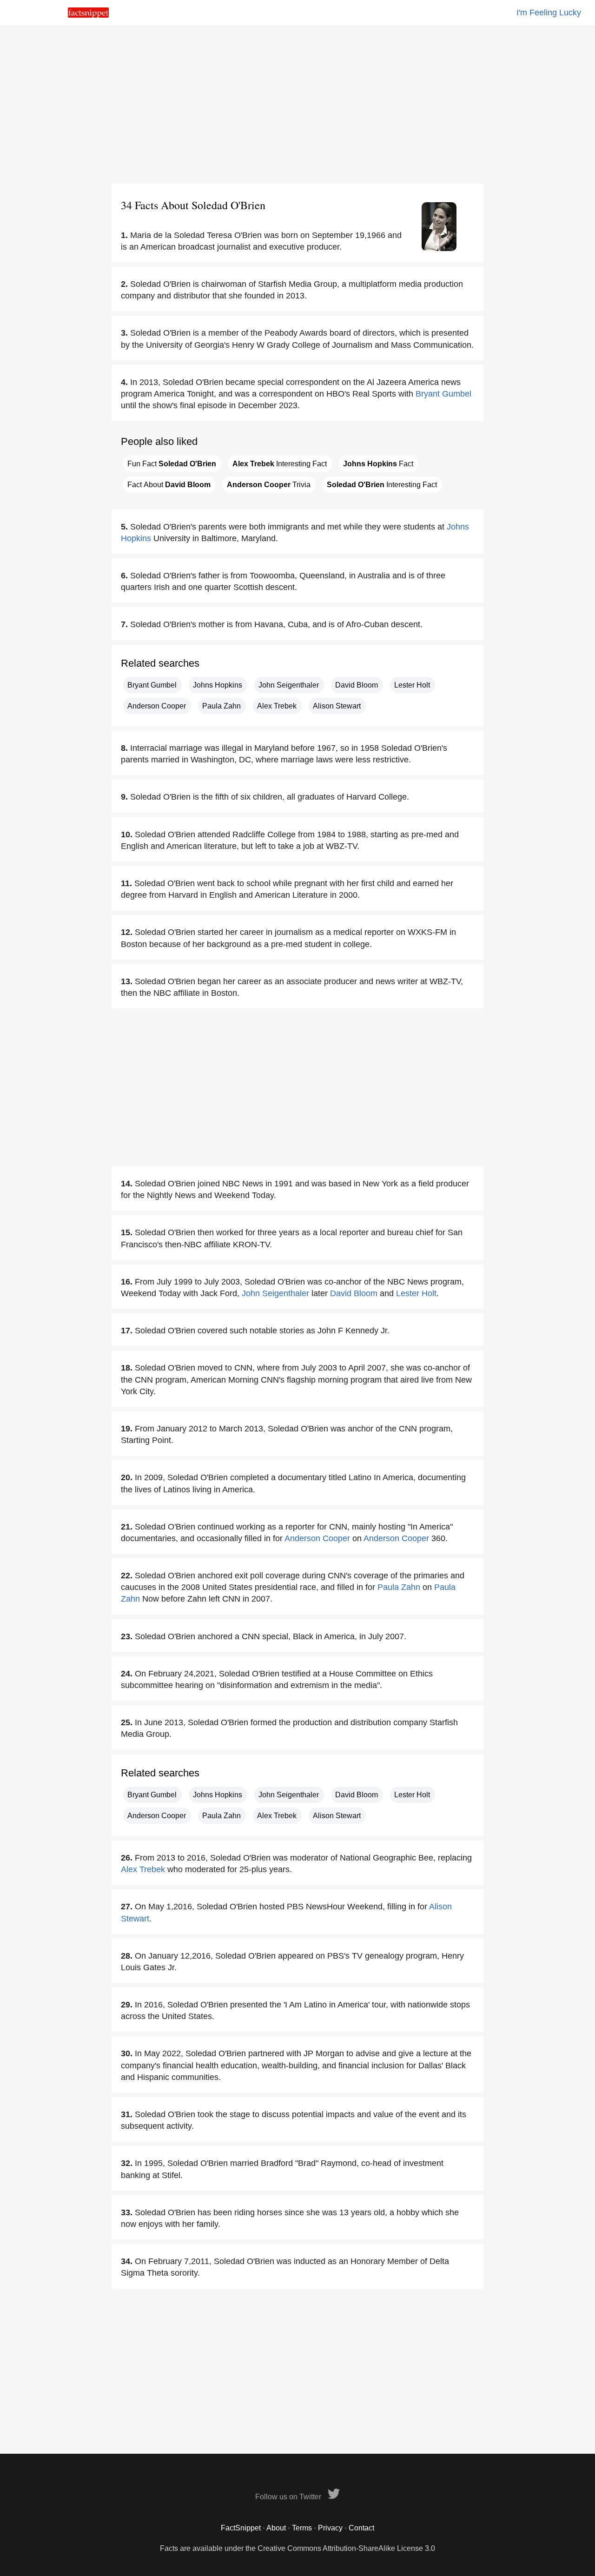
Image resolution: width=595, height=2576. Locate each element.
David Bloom (357, 685)
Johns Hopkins (218, 685)
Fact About (169, 485)
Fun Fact (172, 464)
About (276, 2528)
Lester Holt (412, 685)
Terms (302, 2528)
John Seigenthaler (289, 685)
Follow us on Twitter (289, 2497)
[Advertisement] (297, 105)
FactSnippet (241, 2528)
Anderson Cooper (157, 706)
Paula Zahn (221, 706)
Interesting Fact (280, 464)
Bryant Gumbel (443, 394)
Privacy (330, 2528)
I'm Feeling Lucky (549, 13)
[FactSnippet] (88, 15)
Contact (361, 2528)
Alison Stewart (337, 706)
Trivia (269, 485)
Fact (378, 464)
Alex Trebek (277, 706)
